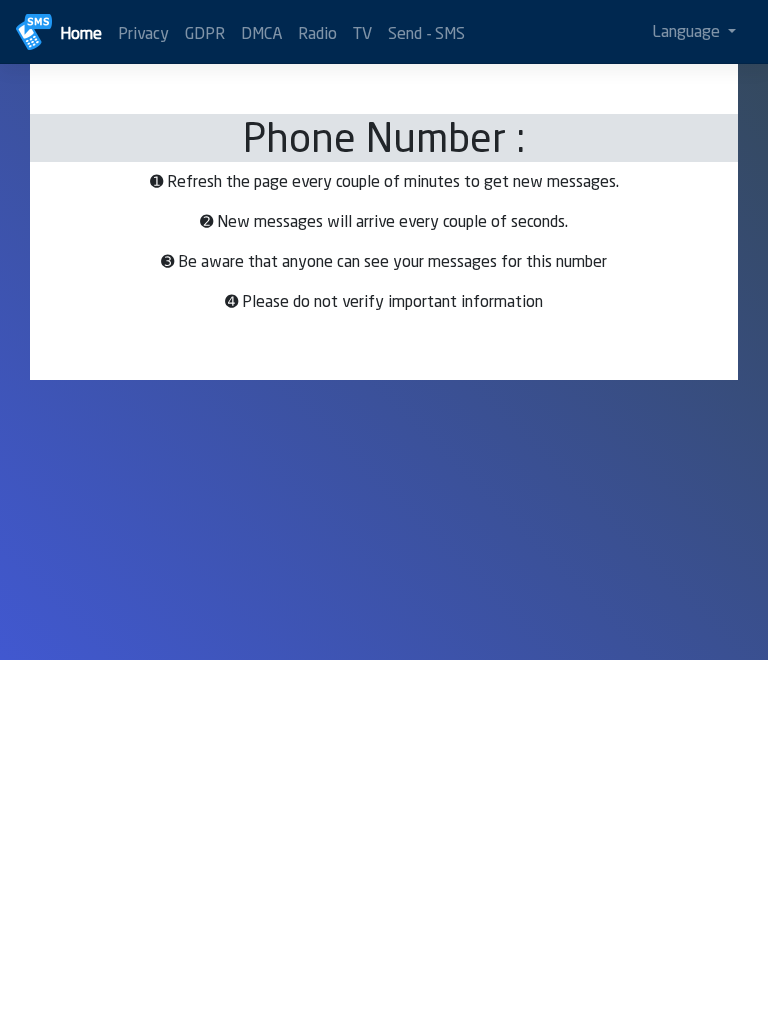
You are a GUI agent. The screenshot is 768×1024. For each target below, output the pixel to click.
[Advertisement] (384, 520)
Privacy (143, 33)
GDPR (205, 33)
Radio (317, 33)
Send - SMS (426, 33)
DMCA (261, 33)
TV (362, 33)
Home (81, 33)
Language (688, 31)
